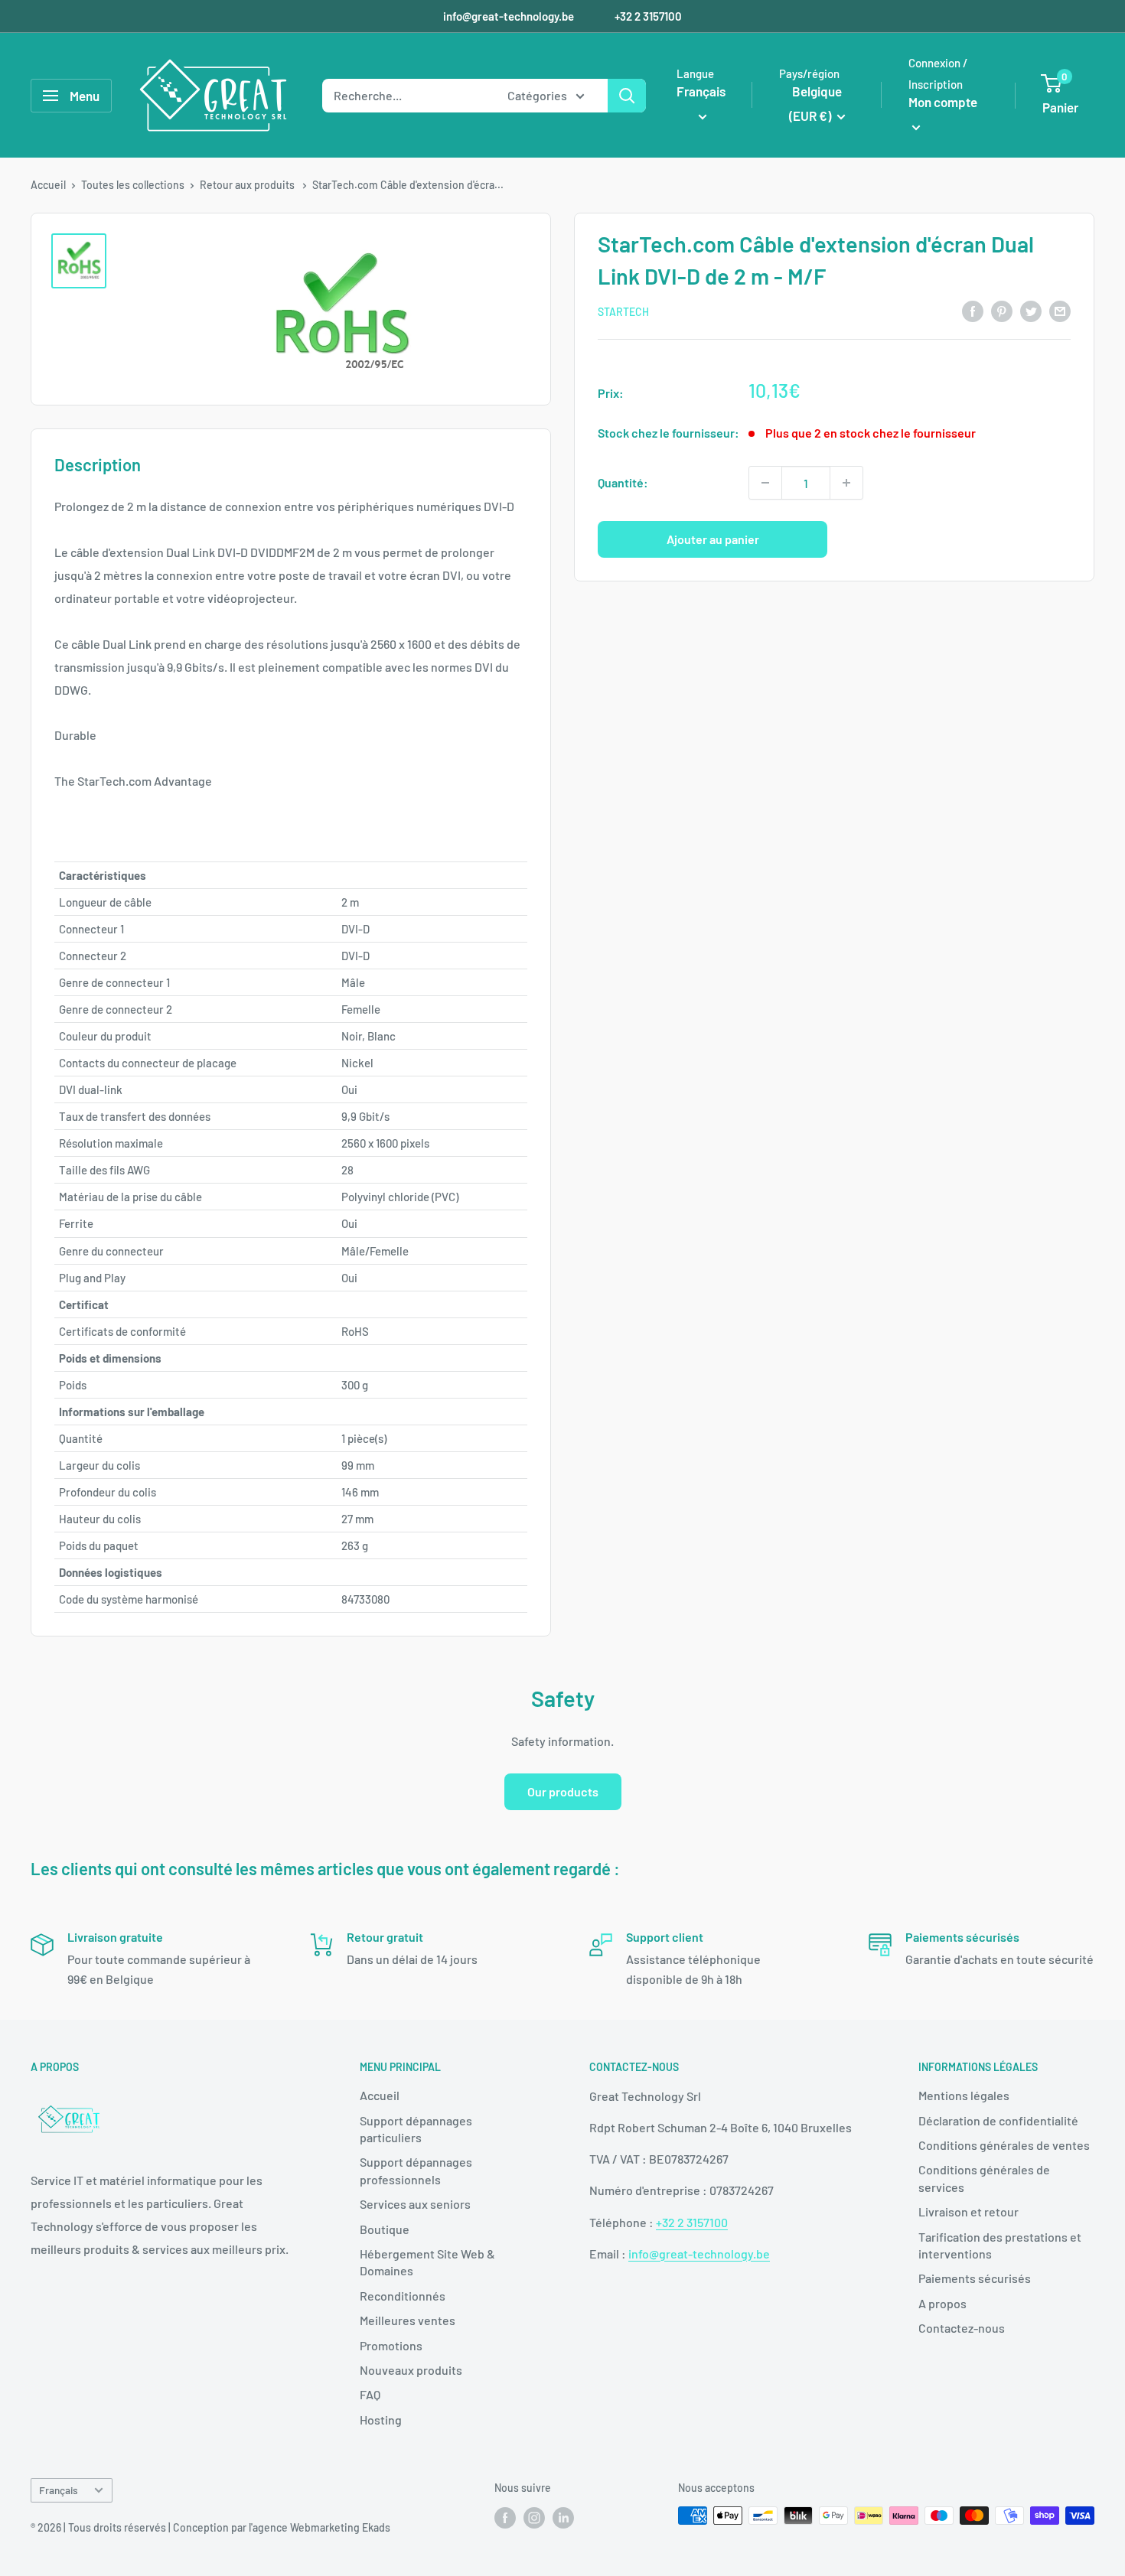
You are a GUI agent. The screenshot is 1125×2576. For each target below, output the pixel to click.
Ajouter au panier (713, 539)
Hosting (381, 2420)
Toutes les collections (133, 185)
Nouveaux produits (411, 2370)
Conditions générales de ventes (1004, 2145)
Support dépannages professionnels (416, 2170)
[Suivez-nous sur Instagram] (534, 2517)
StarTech (623, 312)
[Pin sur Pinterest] (1002, 310)
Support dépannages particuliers (416, 2129)
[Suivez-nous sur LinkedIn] (563, 2517)
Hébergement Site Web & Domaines (427, 2262)
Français (59, 2490)
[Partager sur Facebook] (973, 310)
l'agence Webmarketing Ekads (320, 2527)
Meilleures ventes (408, 2320)
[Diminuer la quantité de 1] (765, 483)
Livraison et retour (968, 2211)
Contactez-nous (962, 2328)
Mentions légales (964, 2095)
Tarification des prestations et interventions (1000, 2245)
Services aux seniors (415, 2204)
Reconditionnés (403, 2296)
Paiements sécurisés (975, 2278)
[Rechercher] (627, 96)
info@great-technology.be (510, 16)
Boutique (385, 2229)
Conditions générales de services (984, 2178)
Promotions (391, 2345)
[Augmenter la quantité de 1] (846, 483)
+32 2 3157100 (648, 16)
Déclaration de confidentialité (998, 2120)
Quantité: (623, 482)
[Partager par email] (1060, 310)
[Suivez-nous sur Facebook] (505, 2517)
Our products (563, 1791)
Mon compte (943, 102)
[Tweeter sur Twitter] (1031, 310)
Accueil (48, 185)
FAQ (370, 2394)
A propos (942, 2303)
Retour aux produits (248, 185)
